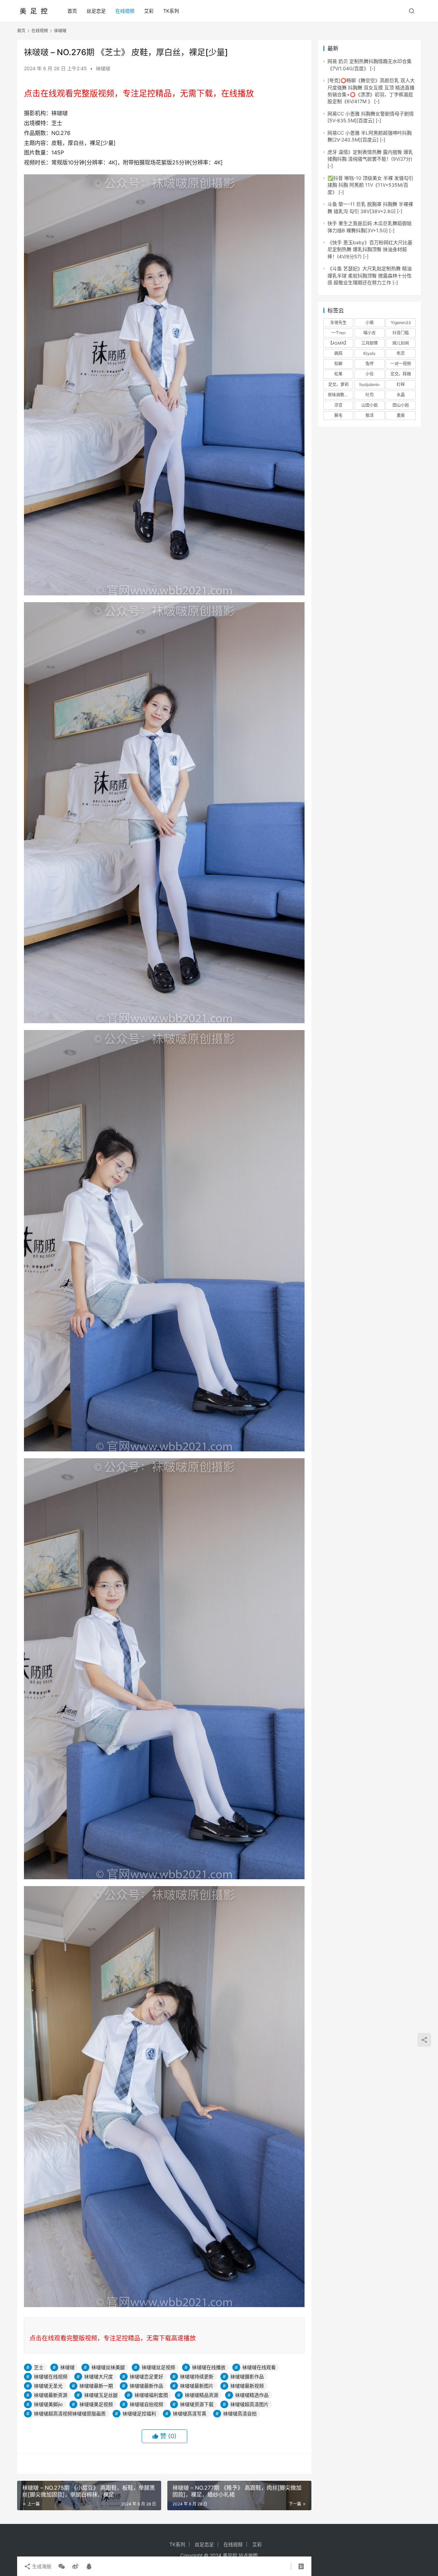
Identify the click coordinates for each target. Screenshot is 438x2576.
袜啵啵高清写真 (190, 2413)
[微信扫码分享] (62, 2566)
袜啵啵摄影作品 (247, 2376)
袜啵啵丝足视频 (158, 2367)
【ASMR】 (338, 343)
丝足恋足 (96, 11)
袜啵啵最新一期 (96, 2386)
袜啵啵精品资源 (202, 2395)
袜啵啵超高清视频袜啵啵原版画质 (70, 2413)
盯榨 (401, 385)
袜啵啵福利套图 (151, 2395)
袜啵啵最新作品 (146, 2386)
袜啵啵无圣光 (48, 2386)
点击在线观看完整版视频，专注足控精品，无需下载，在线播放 (139, 93)
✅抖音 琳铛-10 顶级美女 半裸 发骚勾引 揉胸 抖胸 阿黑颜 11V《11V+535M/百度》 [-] (370, 185)
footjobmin (369, 385)
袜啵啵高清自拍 (240, 2413)
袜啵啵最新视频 (247, 2386)
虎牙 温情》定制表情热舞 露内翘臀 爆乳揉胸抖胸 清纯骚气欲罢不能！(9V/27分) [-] (370, 159)
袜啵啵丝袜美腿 (108, 2367)
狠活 (370, 415)
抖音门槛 (401, 333)
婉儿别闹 (401, 343)
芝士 (39, 2367)
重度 (401, 415)
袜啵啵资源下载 (197, 2404)
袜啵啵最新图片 (197, 2386)
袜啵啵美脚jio (48, 2404)
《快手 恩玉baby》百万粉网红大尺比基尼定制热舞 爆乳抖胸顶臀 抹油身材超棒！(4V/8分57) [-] (370, 249)
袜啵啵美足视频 (96, 2404)
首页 (72, 11)
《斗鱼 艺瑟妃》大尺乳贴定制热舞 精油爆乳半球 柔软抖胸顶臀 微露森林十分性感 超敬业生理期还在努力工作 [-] (370, 275)
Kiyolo (369, 353)
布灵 (401, 353)
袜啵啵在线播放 (209, 2367)
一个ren (338, 333)
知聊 (338, 364)
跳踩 (338, 353)
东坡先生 (338, 323)
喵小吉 (370, 333)
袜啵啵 (103, 68)
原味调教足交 (340, 395)
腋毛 (338, 415)
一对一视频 (401, 364)
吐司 (370, 395)
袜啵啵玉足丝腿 (101, 2395)
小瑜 (370, 323)
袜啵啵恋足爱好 (146, 2376)
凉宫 (338, 405)
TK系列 (171, 11)
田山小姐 (401, 405)
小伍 (370, 374)
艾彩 (149, 11)
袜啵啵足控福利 (139, 2413)
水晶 (401, 395)
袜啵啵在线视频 (51, 2376)
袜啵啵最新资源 (51, 2395)
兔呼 (370, 364)
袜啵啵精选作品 (252, 2395)
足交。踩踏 (401, 374)
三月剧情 (370, 343)
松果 (338, 374)
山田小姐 (370, 405)
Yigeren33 (401, 323)
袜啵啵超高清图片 (249, 2404)
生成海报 (41, 2566)
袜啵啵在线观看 (259, 2367)
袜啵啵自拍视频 (146, 2404)
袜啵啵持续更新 (197, 2376)
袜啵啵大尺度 (99, 2376)
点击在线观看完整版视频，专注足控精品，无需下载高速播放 (113, 2338)
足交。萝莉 (338, 385)
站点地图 (248, 2555)
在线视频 (125, 11)
